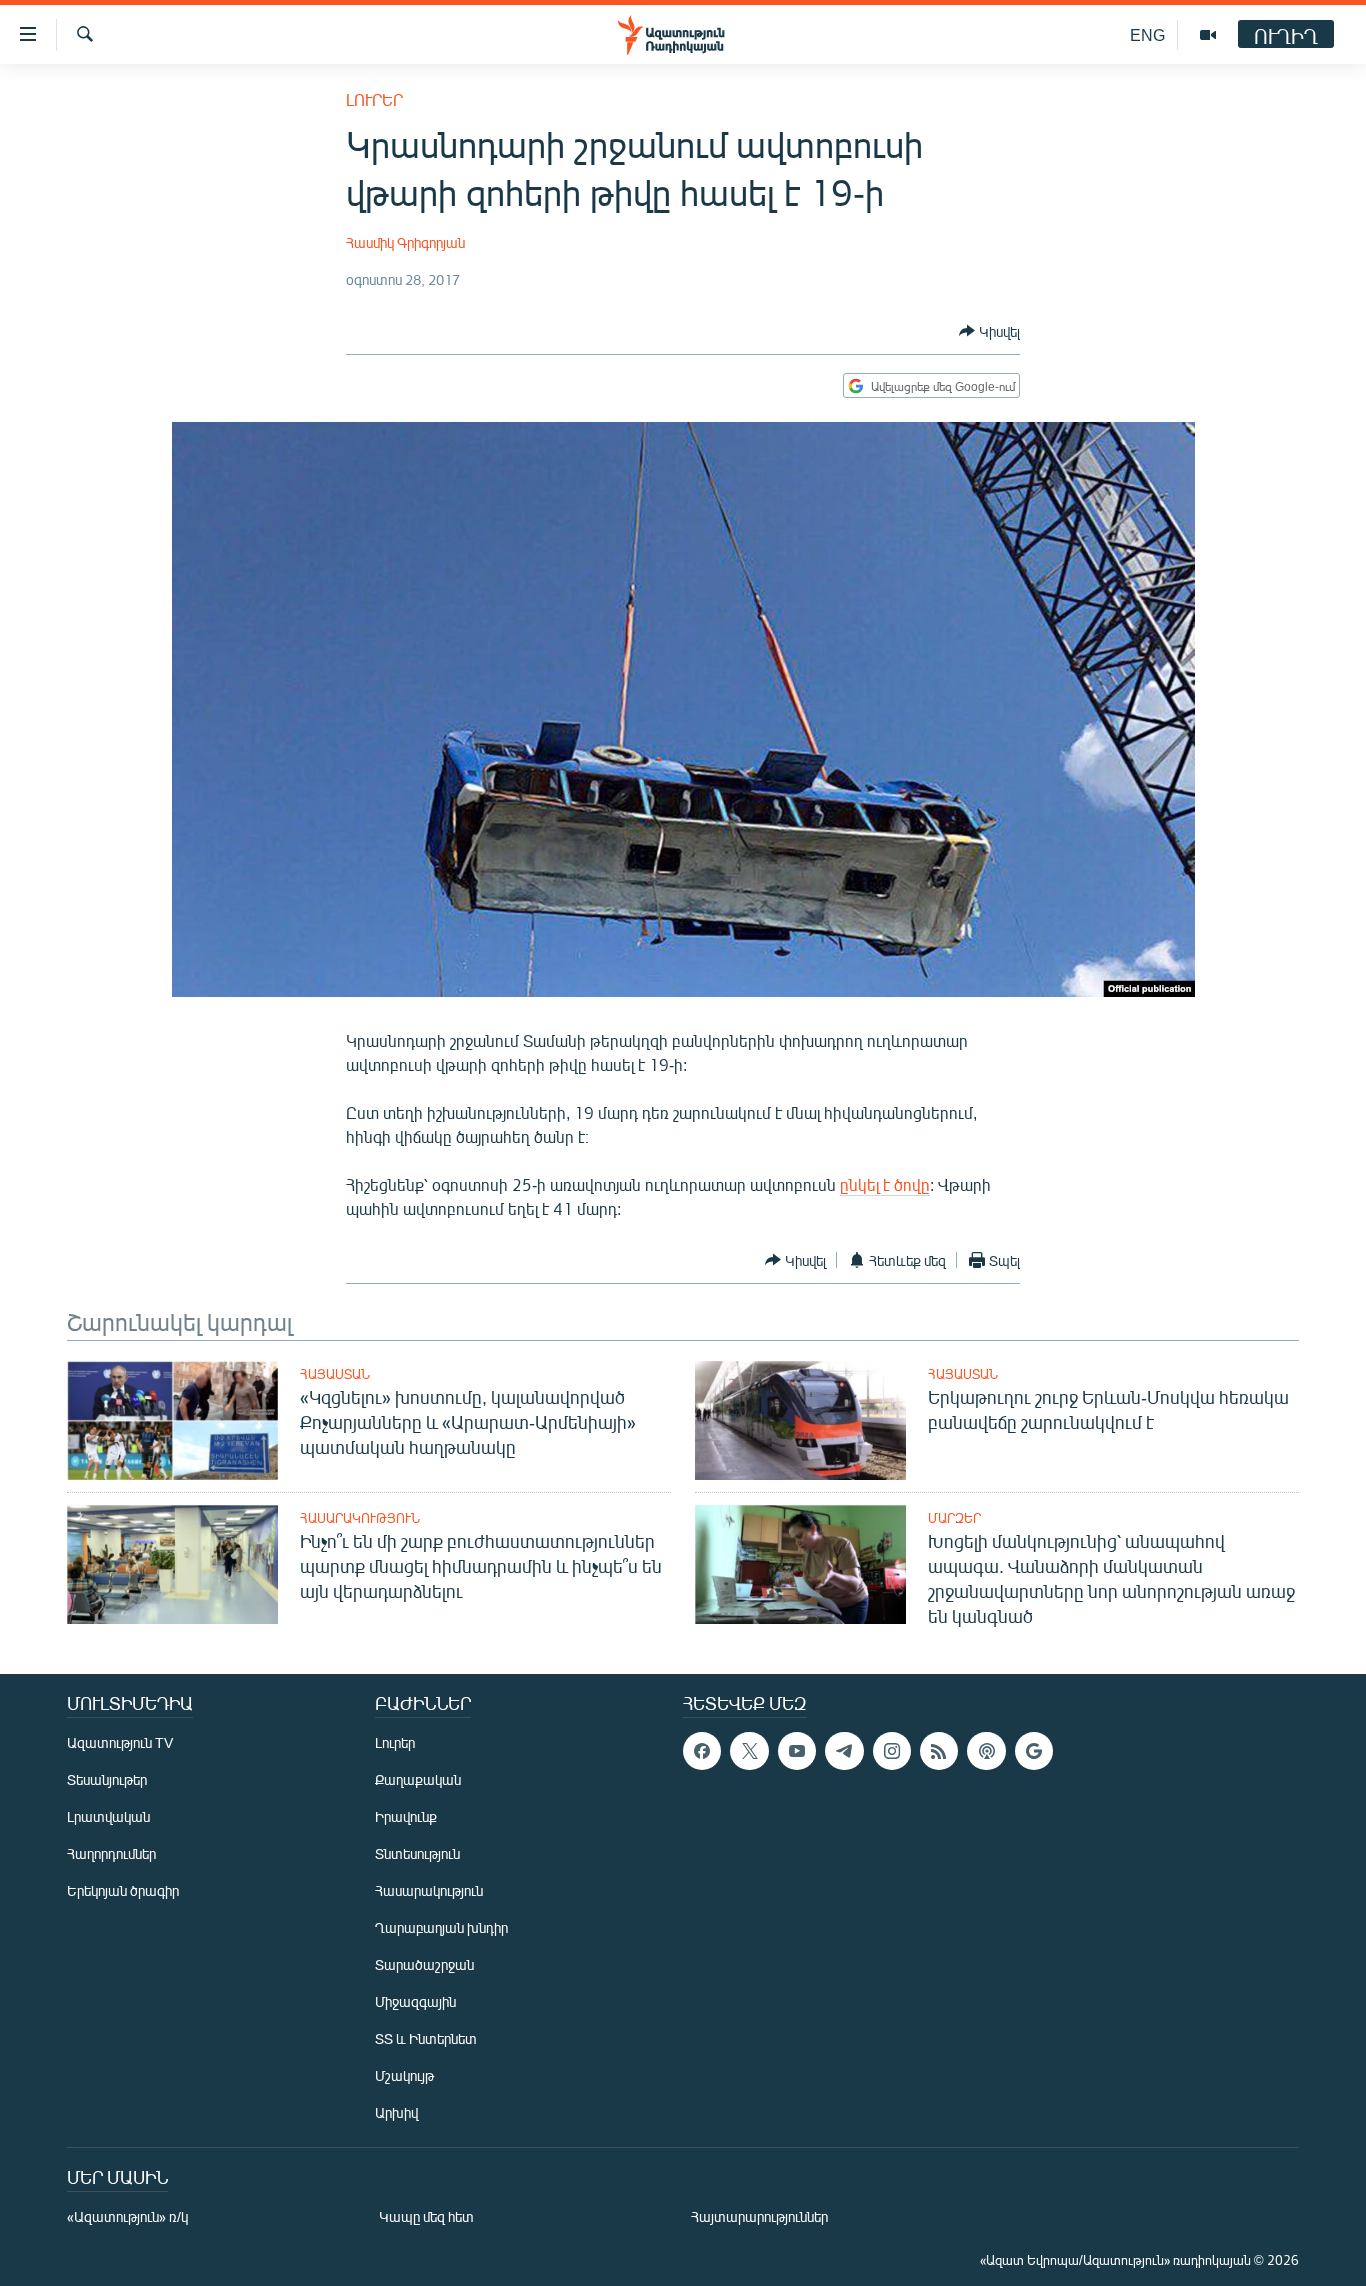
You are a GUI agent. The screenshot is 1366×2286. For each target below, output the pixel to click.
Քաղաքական (418, 1779)
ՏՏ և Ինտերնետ (426, 2038)
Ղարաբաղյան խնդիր (441, 1927)
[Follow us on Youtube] (797, 1751)
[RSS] (939, 1751)
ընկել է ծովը (885, 1184)
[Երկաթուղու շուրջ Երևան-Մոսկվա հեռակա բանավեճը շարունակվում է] (800, 1420)
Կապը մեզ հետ (426, 2216)
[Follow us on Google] (1034, 1751)
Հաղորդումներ (111, 1853)
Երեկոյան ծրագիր (123, 1890)
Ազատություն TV (120, 1742)
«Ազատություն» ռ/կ (127, 2216)
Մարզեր (954, 1518)
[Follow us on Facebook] (702, 1751)
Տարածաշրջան (424, 1964)
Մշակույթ (404, 2075)
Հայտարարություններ (759, 2216)
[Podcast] (986, 1751)
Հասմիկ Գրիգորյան (405, 242)
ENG (1147, 34)
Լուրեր (374, 99)
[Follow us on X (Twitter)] (749, 1751)
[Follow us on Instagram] (892, 1751)
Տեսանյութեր (107, 1779)
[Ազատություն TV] (1208, 35)
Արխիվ (396, 2112)
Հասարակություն (360, 1518)
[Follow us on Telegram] (844, 1751)
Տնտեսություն (417, 1853)
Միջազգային (415, 2001)
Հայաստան (335, 1374)
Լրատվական (108, 1816)
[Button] (989, 331)
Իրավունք (406, 1816)
